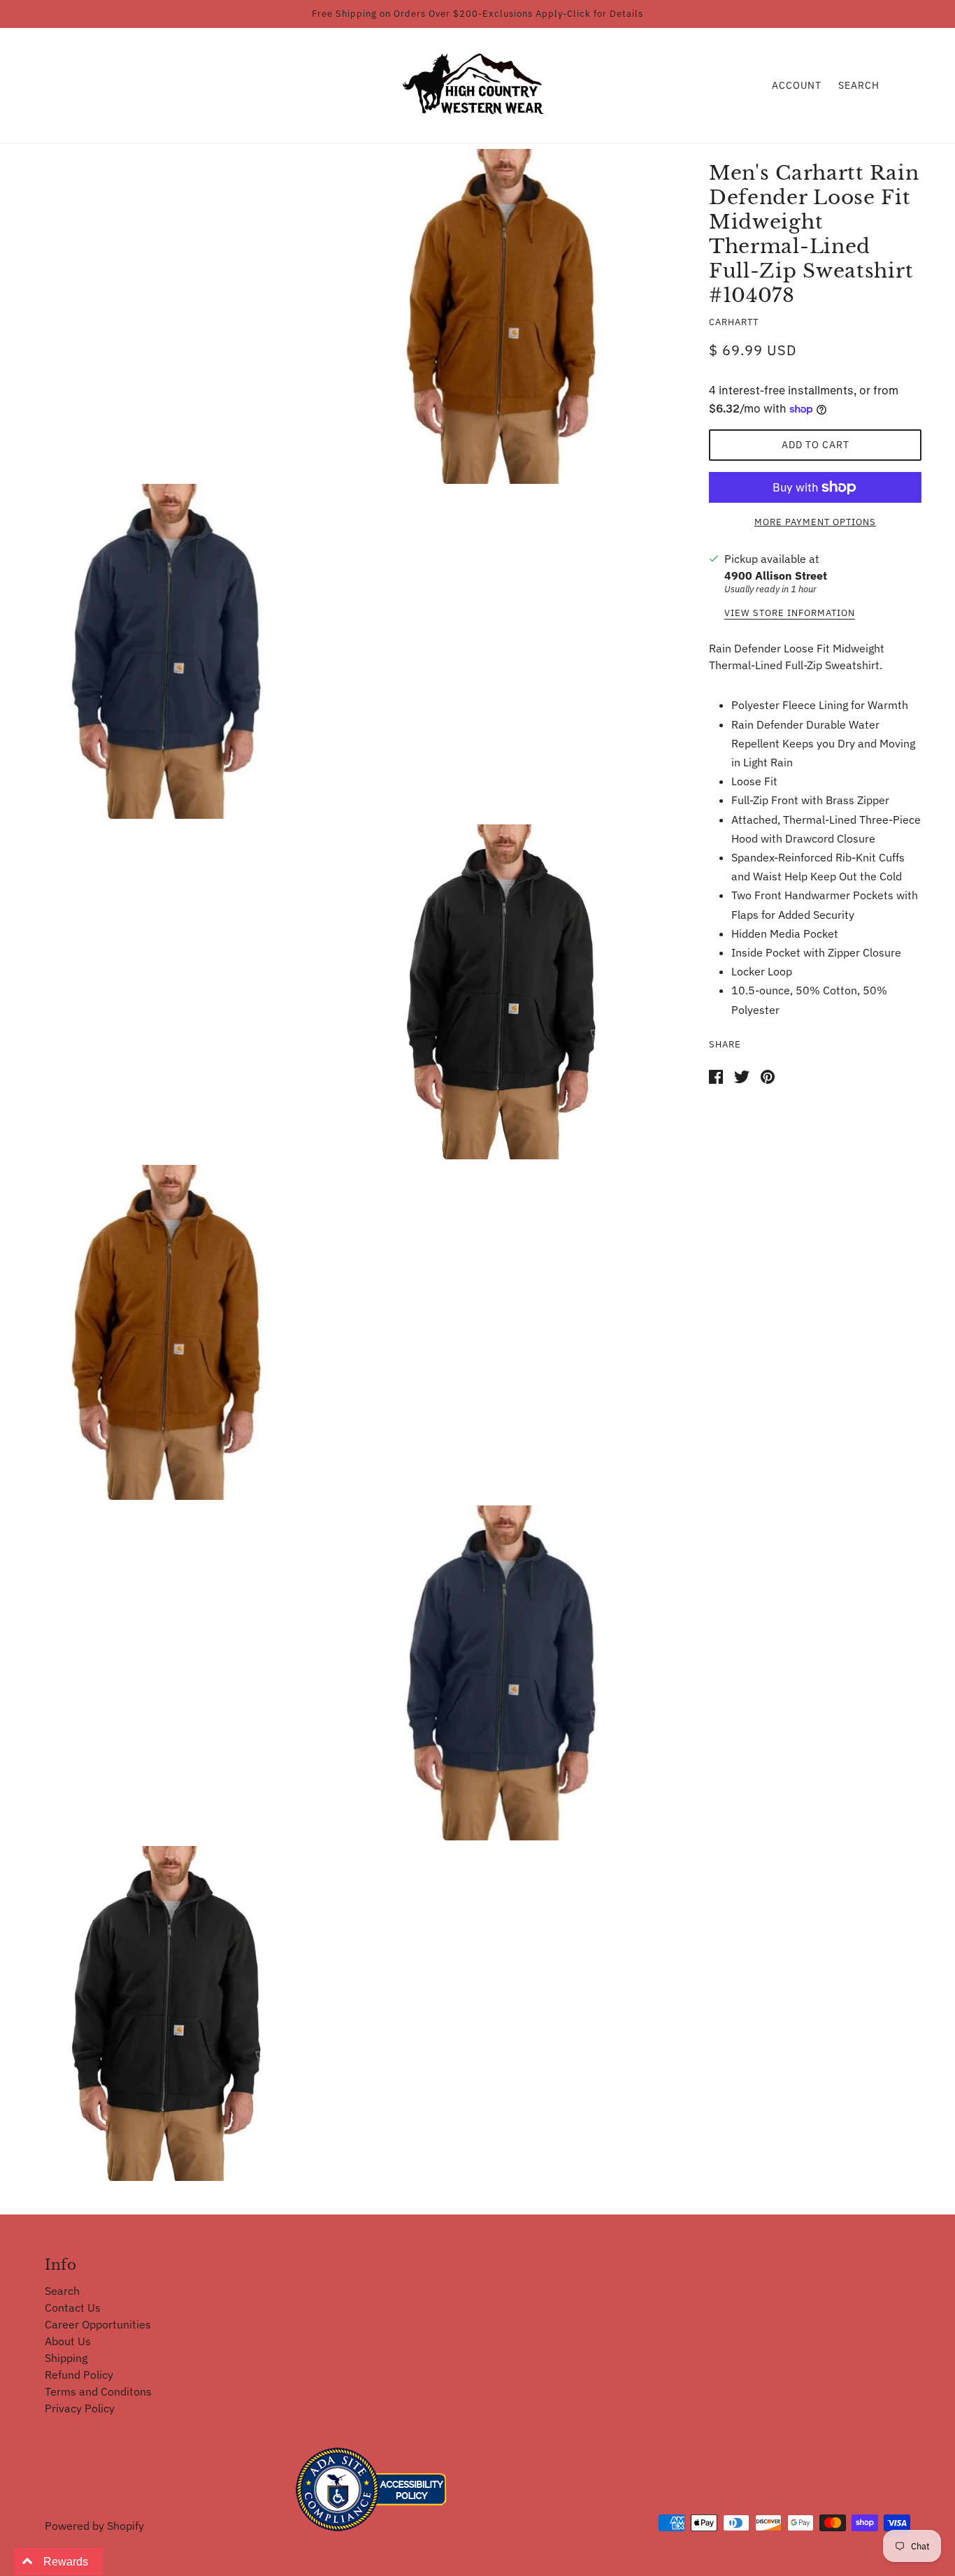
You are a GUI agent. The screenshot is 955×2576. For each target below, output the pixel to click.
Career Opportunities (98, 2324)
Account (797, 85)
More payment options (815, 522)
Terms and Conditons (98, 2391)
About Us (68, 2341)
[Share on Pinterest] (768, 1075)
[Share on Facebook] (716, 1075)
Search (859, 85)
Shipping (66, 2358)
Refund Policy (79, 2375)
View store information (790, 614)
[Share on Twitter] (742, 1075)
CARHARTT (734, 322)
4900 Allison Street (776, 575)
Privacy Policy (80, 2408)
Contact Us (73, 2307)
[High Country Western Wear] (478, 84)
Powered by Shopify (94, 2526)
